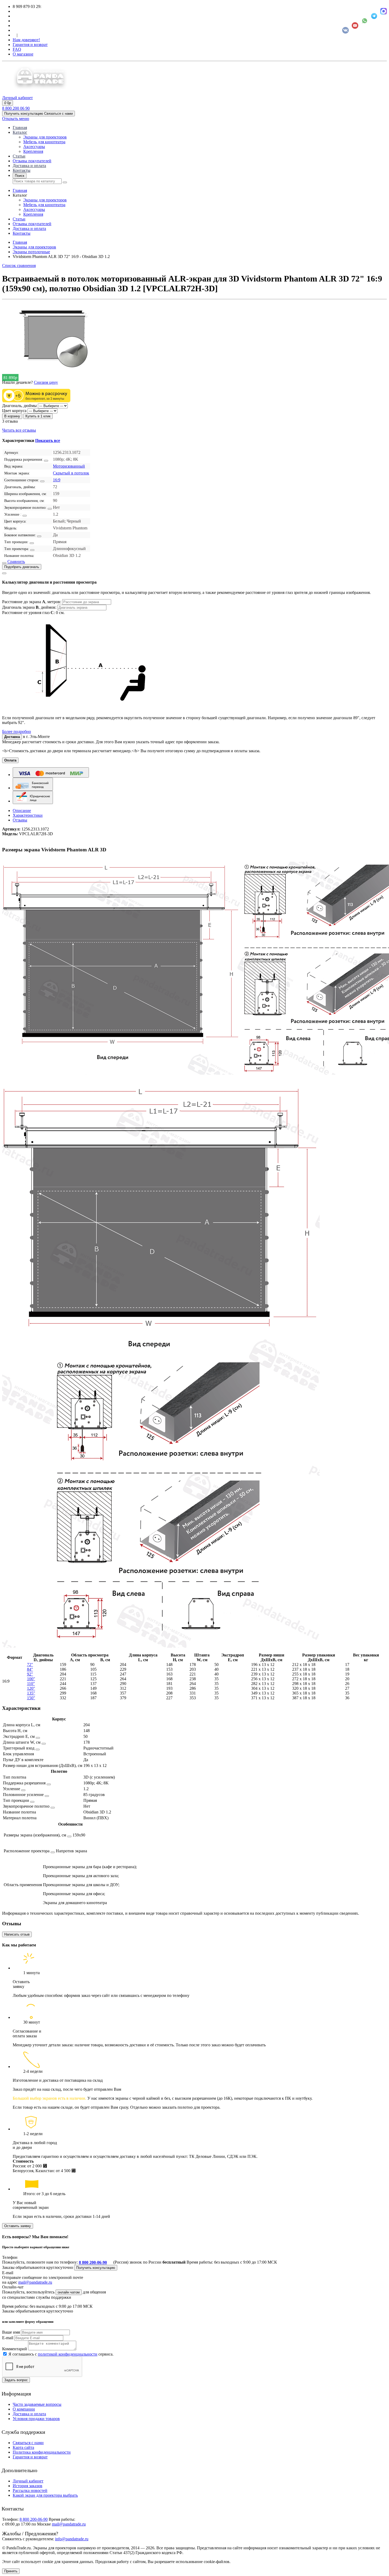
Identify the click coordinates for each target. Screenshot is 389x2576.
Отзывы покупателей (32, 161)
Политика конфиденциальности (42, 2452)
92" (30, 1674)
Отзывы (20, 820)
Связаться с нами (28, 2443)
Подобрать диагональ (22, 567)
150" (31, 1698)
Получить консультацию (96, 2268)
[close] (4, 573)
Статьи (19, 156)
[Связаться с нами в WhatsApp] (365, 21)
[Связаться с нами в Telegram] (374, 16)
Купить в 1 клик (38, 416)
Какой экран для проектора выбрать (45, 2495)
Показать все (48, 440)
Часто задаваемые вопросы (37, 2404)
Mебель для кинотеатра (44, 142)
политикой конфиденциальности (68, 2354)
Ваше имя (11, 2332)
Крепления (33, 151)
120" (31, 1688)
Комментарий (15, 2349)
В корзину (12, 416)
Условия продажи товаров (36, 2419)
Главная (20, 128)
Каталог (20, 132)
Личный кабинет (28, 2481)
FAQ (17, 49)
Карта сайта (23, 2447)
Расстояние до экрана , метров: (32, 602)
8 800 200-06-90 (93, 2262)
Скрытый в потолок (71, 473)
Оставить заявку (18, 2226)
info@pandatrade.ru (72, 2539)
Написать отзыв (17, 1934)
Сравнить (16, 562)
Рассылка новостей (30, 2490)
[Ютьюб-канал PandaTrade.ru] (355, 26)
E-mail (8, 2338)
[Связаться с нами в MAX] (384, 11)
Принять (11, 2571)
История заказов (28, 2486)
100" (31, 1679)
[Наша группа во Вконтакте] (345, 30)
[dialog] (195, 652)
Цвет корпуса (14, 411)
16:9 (57, 480)
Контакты (22, 170)
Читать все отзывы (19, 430)
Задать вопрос (16, 2380)
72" (30, 1665)
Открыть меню (16, 119)
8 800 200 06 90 (16, 108)
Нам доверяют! (26, 40)
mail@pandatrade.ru (35, 2282)
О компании (24, 2409)
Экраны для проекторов (45, 137)
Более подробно (17, 731)
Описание (22, 811)
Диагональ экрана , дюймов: (30, 607)
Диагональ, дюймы (19, 406)
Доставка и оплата (29, 166)
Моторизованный (69, 466)
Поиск (20, 176)
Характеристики (28, 815)
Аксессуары (34, 147)
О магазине (23, 54)
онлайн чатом (69, 2292)
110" (31, 1684)
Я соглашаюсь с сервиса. (61, 2354)
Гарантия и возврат (30, 45)
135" (31, 1693)
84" (30, 1669)
